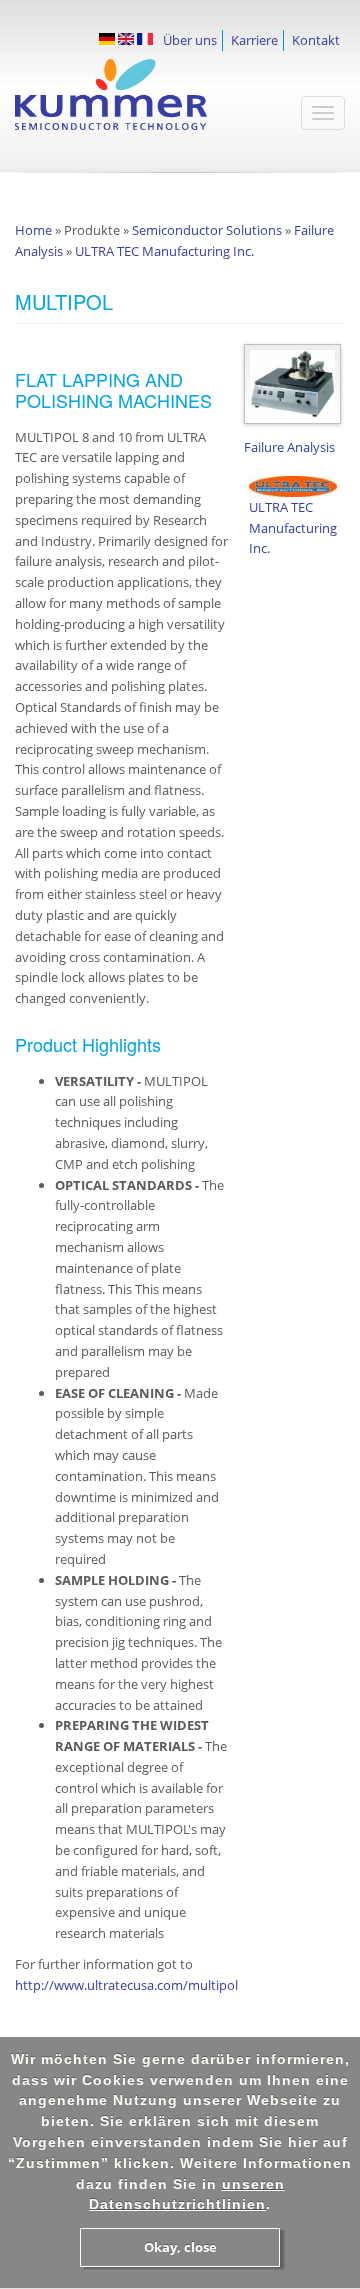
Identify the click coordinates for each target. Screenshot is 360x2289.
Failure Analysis (289, 447)
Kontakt (316, 40)
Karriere (254, 40)
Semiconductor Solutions (207, 230)
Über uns (190, 40)
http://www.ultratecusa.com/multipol (126, 1985)
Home (33, 230)
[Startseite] (135, 104)
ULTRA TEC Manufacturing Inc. (164, 251)
